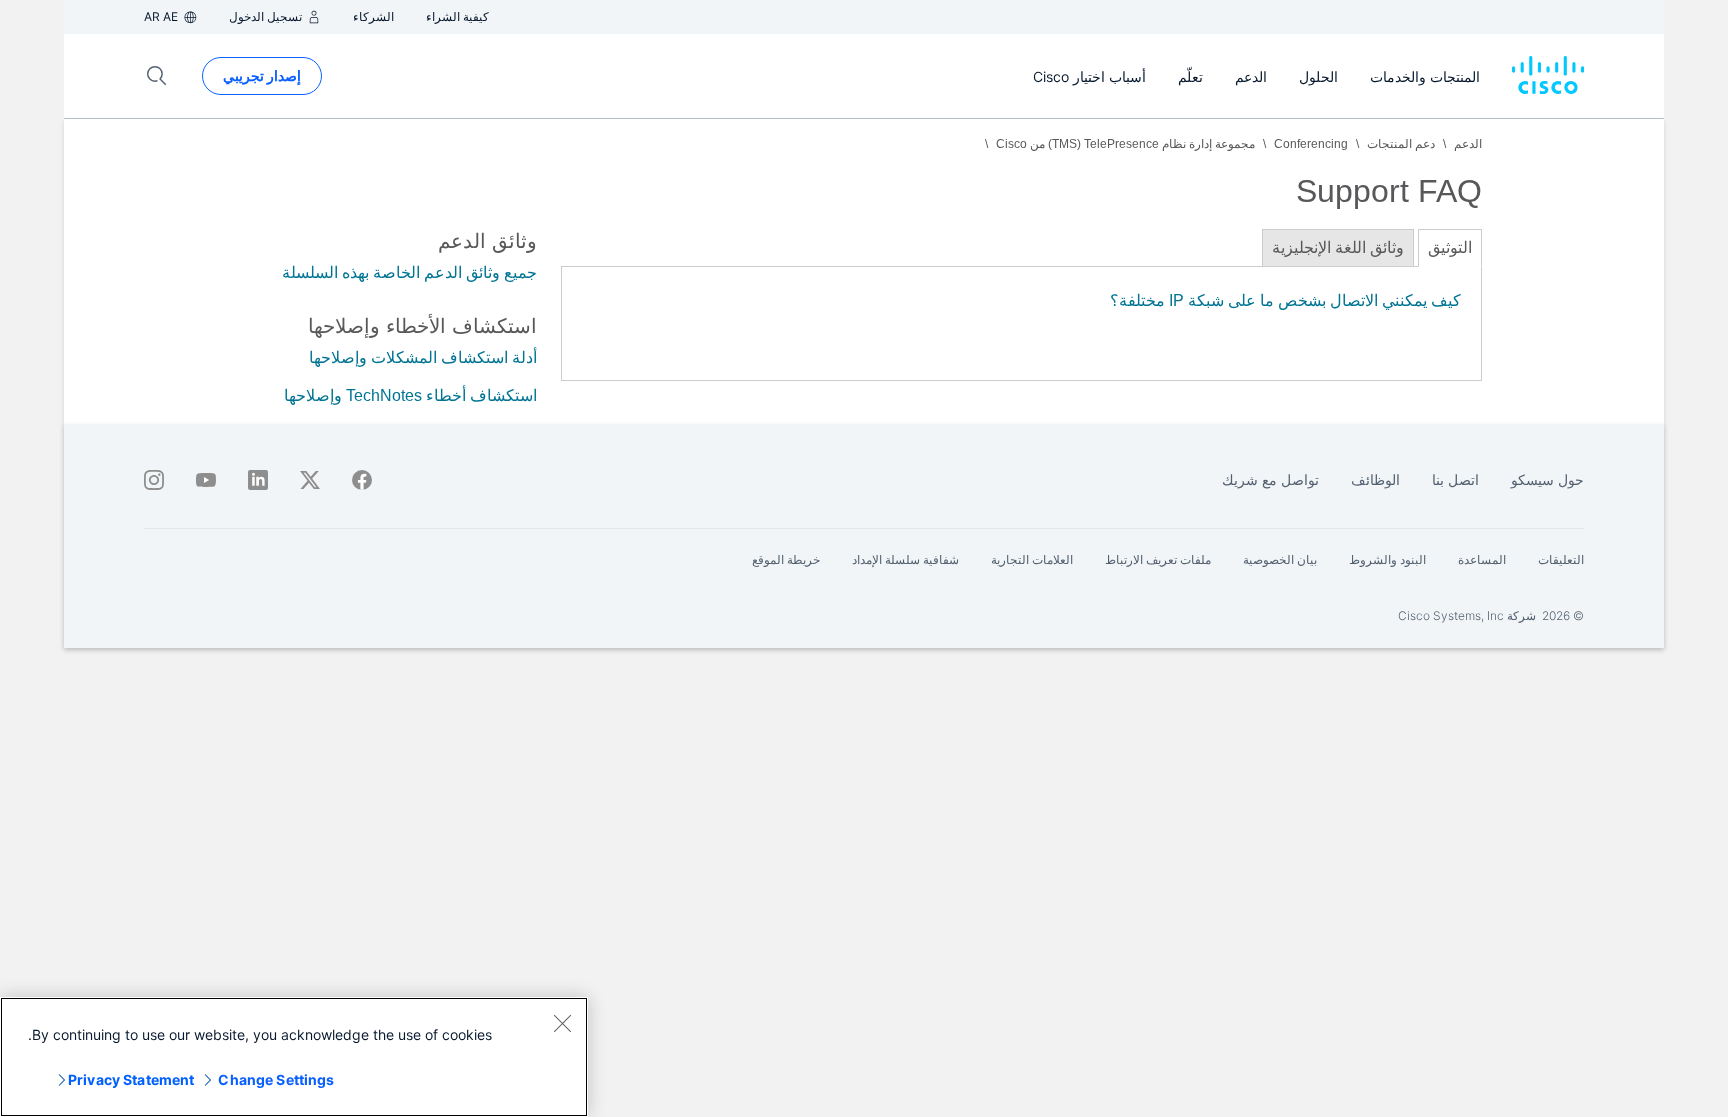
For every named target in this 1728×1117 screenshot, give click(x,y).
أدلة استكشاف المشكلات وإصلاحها (423, 357)
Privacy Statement (131, 1079)
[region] (294, 1057)
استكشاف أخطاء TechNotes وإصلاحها (410, 395)
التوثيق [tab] (1450, 247)
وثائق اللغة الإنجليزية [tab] (1338, 247)
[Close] (562, 1023)
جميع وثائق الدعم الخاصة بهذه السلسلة (409, 272)
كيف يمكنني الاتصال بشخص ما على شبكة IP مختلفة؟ (1285, 300)
